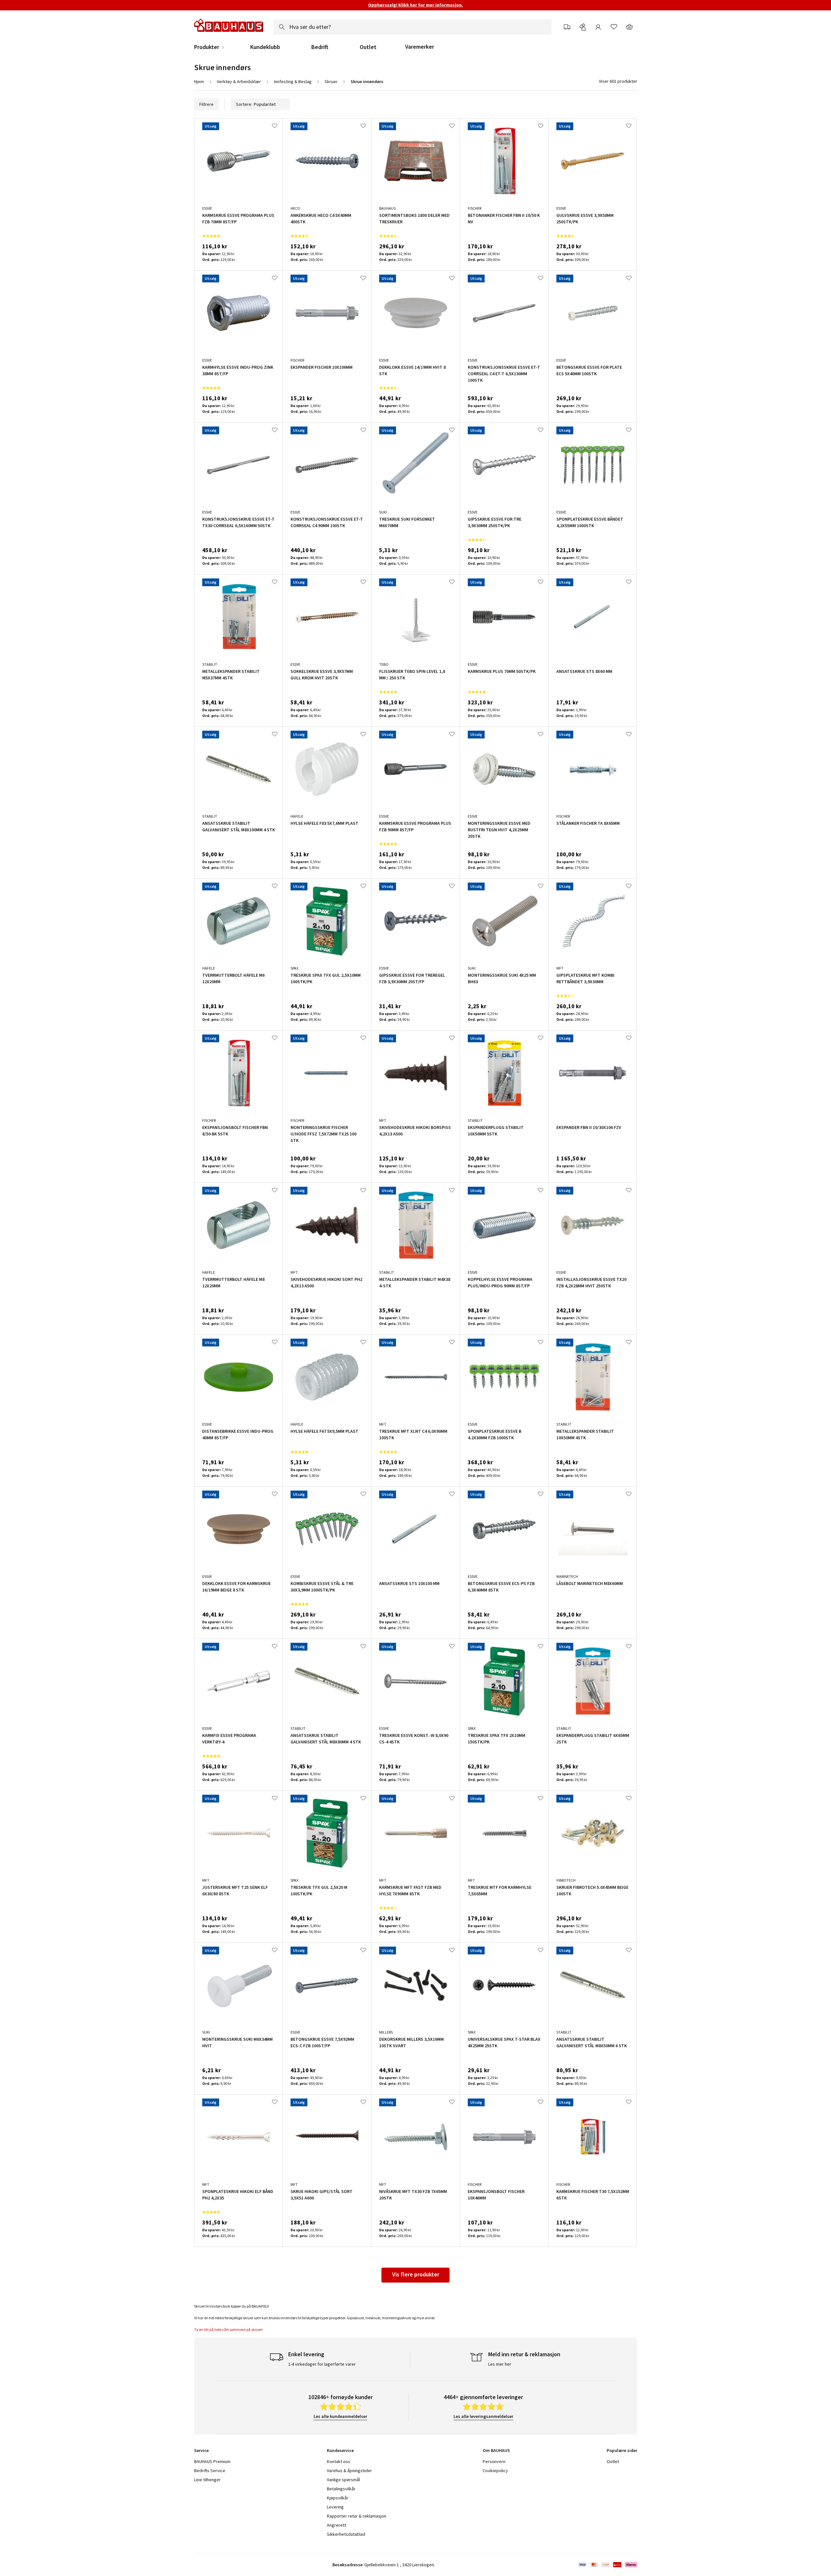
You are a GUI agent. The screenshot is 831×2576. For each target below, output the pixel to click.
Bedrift (320, 47)
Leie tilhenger (207, 2480)
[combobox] (412, 27)
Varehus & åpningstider (349, 2471)
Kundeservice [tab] (340, 2450)
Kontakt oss (339, 2461)
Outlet (368, 47)
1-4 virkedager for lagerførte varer (322, 2364)
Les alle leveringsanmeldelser (483, 2416)
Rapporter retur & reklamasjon (357, 2516)
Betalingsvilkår (341, 2489)
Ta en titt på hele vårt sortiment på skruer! (229, 2329)
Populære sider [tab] (622, 2450)
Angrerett (336, 2525)
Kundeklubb (265, 47)
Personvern (494, 2461)
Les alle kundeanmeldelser (340, 2416)
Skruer (331, 81)
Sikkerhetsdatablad (346, 2534)
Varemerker (420, 47)
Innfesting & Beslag (293, 81)
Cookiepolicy (495, 2471)
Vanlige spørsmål (343, 2480)
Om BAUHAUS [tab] (496, 2450)
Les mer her (500, 2364)
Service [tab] (201, 2450)
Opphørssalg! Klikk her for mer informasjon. (415, 5)
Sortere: (244, 104)
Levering (335, 2507)
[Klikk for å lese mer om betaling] (607, 2565)
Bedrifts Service (210, 2471)
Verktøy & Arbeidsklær (239, 81)
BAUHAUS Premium (212, 2461)
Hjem (199, 81)
